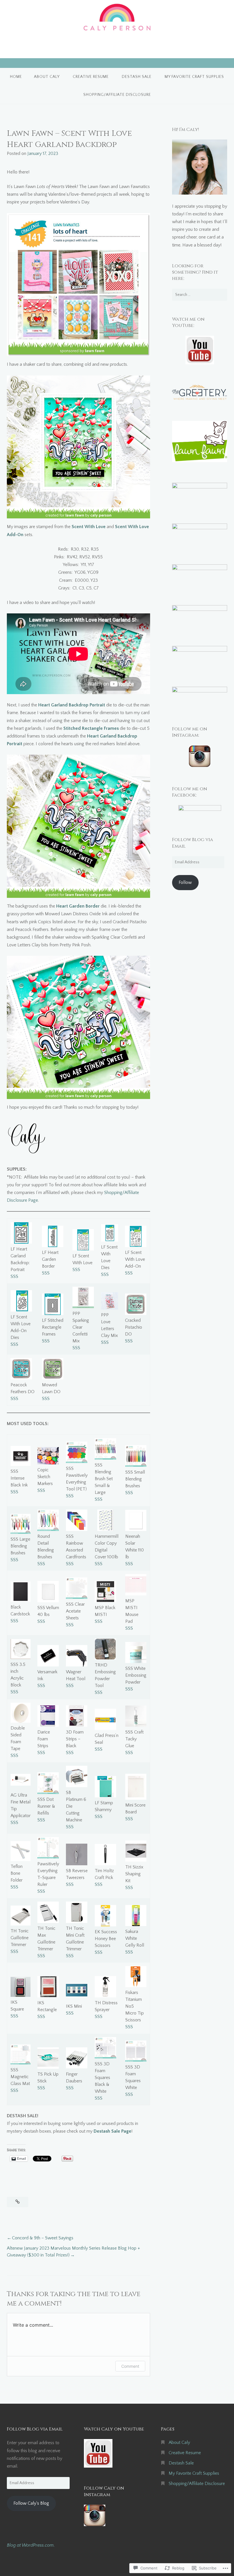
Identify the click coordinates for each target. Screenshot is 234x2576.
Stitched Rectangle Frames (91, 728)
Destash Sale (137, 77)
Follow (185, 882)
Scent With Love (89, 527)
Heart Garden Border (78, 906)
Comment (130, 2366)
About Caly (47, 77)
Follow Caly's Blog (31, 2503)
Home (16, 77)
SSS (14, 1276)
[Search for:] (200, 295)
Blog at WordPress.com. (31, 2545)
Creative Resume (91, 77)
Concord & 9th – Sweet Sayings (43, 2238)
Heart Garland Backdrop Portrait (72, 705)
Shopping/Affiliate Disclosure (117, 95)
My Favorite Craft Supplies (194, 77)
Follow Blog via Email (35, 2429)
